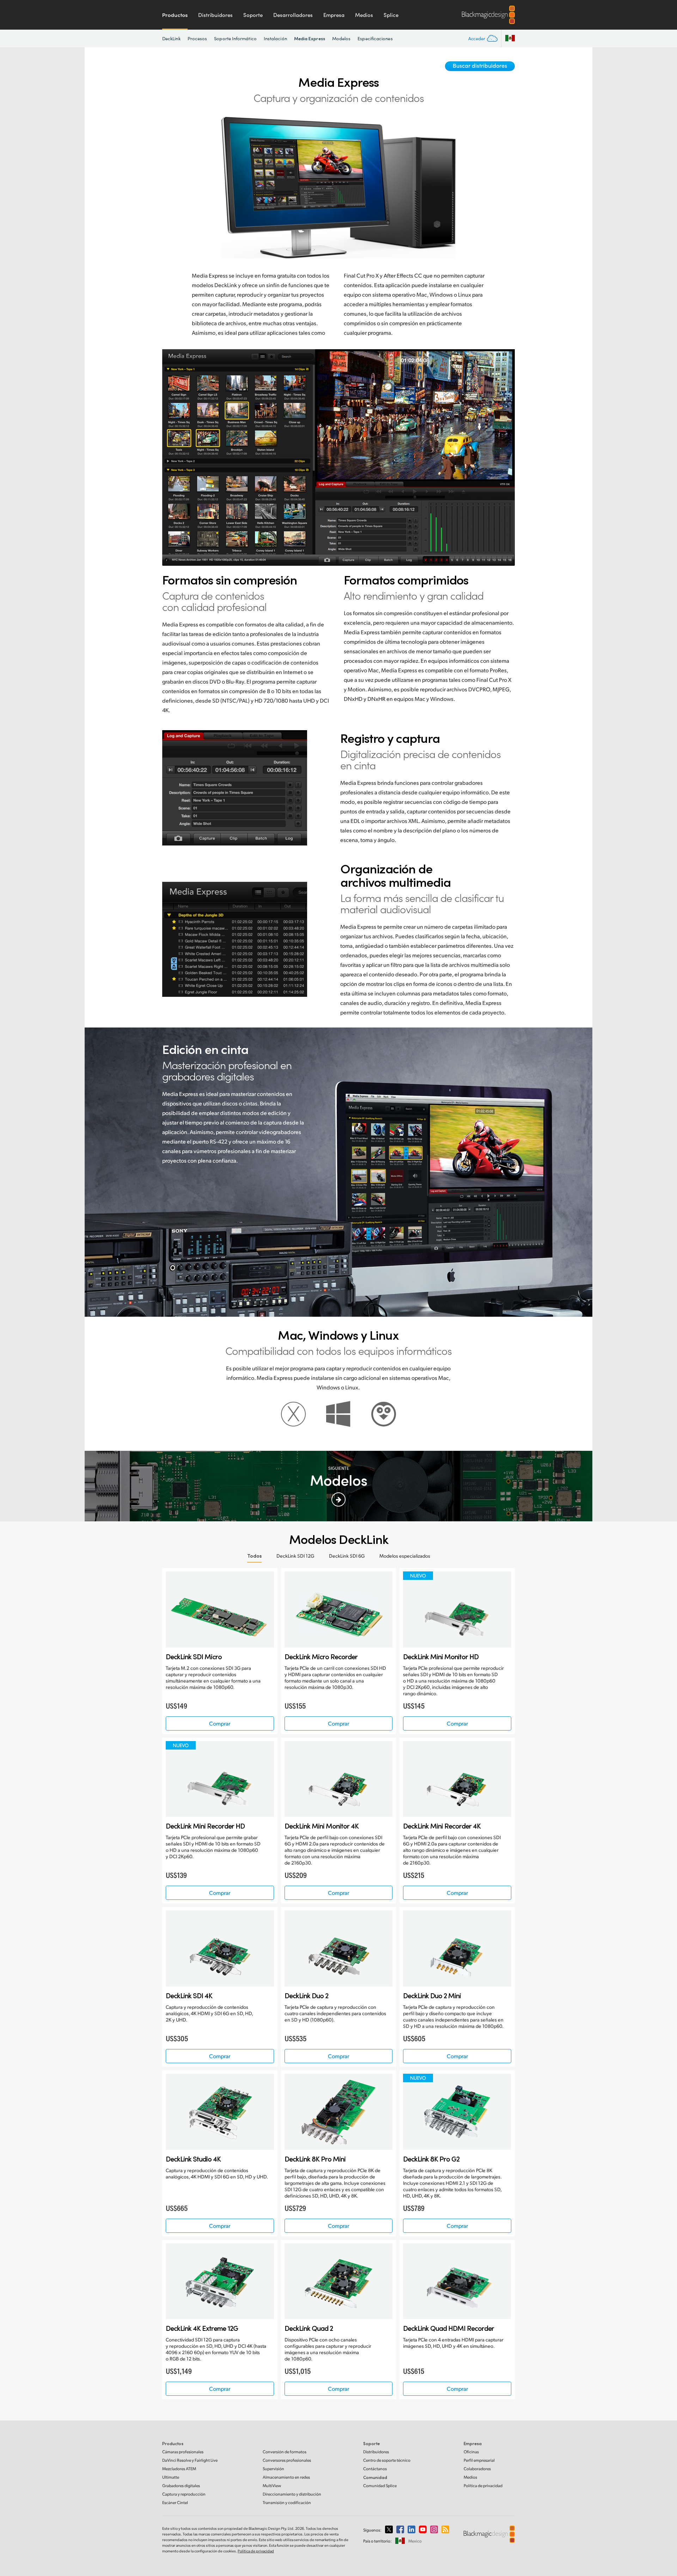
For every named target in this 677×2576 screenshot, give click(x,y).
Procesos (197, 38)
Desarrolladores (293, 15)
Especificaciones (375, 38)
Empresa (334, 15)
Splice (391, 15)
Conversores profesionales (287, 2460)
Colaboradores (477, 2469)
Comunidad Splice (380, 2486)
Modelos (341, 38)
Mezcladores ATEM (179, 2469)
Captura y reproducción (184, 2494)
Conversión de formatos (285, 2452)
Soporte (253, 15)
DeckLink (171, 38)
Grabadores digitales (181, 2486)
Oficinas (471, 2452)
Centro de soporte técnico (387, 2460)
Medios (364, 15)
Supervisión (273, 2469)
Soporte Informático (235, 38)
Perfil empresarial (479, 2460)
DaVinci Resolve (190, 2460)
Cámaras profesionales (183, 2452)
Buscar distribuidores (480, 65)
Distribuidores (215, 15)
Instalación (275, 38)
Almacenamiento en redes (286, 2477)
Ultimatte (171, 2477)
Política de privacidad (483, 2486)
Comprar (220, 1723)
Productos (175, 15)
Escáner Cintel (175, 2502)
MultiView (272, 2486)
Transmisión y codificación (287, 2502)
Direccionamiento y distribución (292, 2494)
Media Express (310, 38)
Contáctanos (375, 2469)
